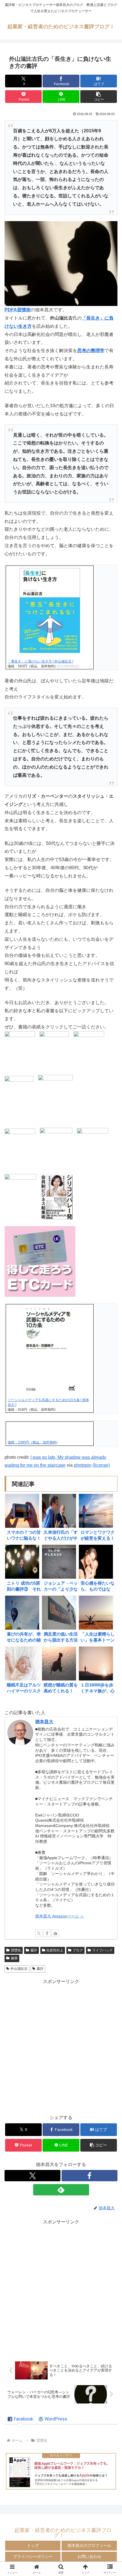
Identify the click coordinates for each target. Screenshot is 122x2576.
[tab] (20, 2419)
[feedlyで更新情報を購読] (55, 1933)
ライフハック (102, 1950)
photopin (83, 1465)
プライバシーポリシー (33, 2556)
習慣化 (16, 1950)
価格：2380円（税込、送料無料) (33, 1442)
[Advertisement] (61, 2047)
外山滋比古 (19, 1969)
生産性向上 (55, 1950)
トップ (33, 2545)
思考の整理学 (91, 350)
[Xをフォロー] (39, 1933)
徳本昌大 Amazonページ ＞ (60, 1916)
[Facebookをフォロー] (47, 1933)
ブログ (78, 1950)
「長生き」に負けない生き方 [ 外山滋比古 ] (40, 661)
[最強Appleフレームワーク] (61, 2471)
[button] (99, 97)
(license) (101, 1465)
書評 (34, 1950)
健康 (14, 1958)
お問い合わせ (89, 2556)
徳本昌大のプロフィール (89, 2545)
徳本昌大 (44, 1722)
